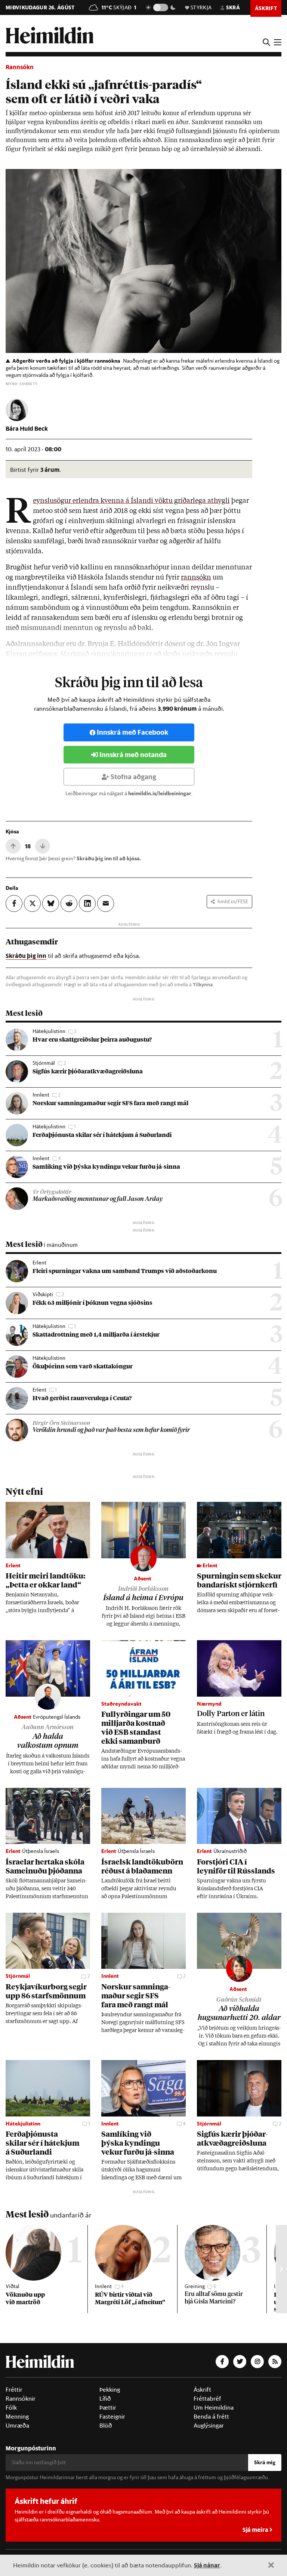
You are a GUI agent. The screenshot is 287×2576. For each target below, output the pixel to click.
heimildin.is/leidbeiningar (160, 793)
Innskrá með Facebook (132, 732)
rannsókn (196, 578)
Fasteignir (112, 2416)
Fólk (11, 2407)
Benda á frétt (211, 2416)
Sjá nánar (207, 2565)
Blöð (106, 2425)
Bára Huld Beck (27, 428)
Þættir (108, 2407)
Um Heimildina (214, 2407)
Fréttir (14, 2389)
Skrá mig (265, 2462)
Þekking (110, 2389)
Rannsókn (20, 67)
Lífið (105, 2398)
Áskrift (202, 2389)
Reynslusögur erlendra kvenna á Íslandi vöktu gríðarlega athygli (131, 501)
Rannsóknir (21, 2398)
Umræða (17, 2425)
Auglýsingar (209, 2425)
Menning (17, 2416)
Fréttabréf (207, 2398)
